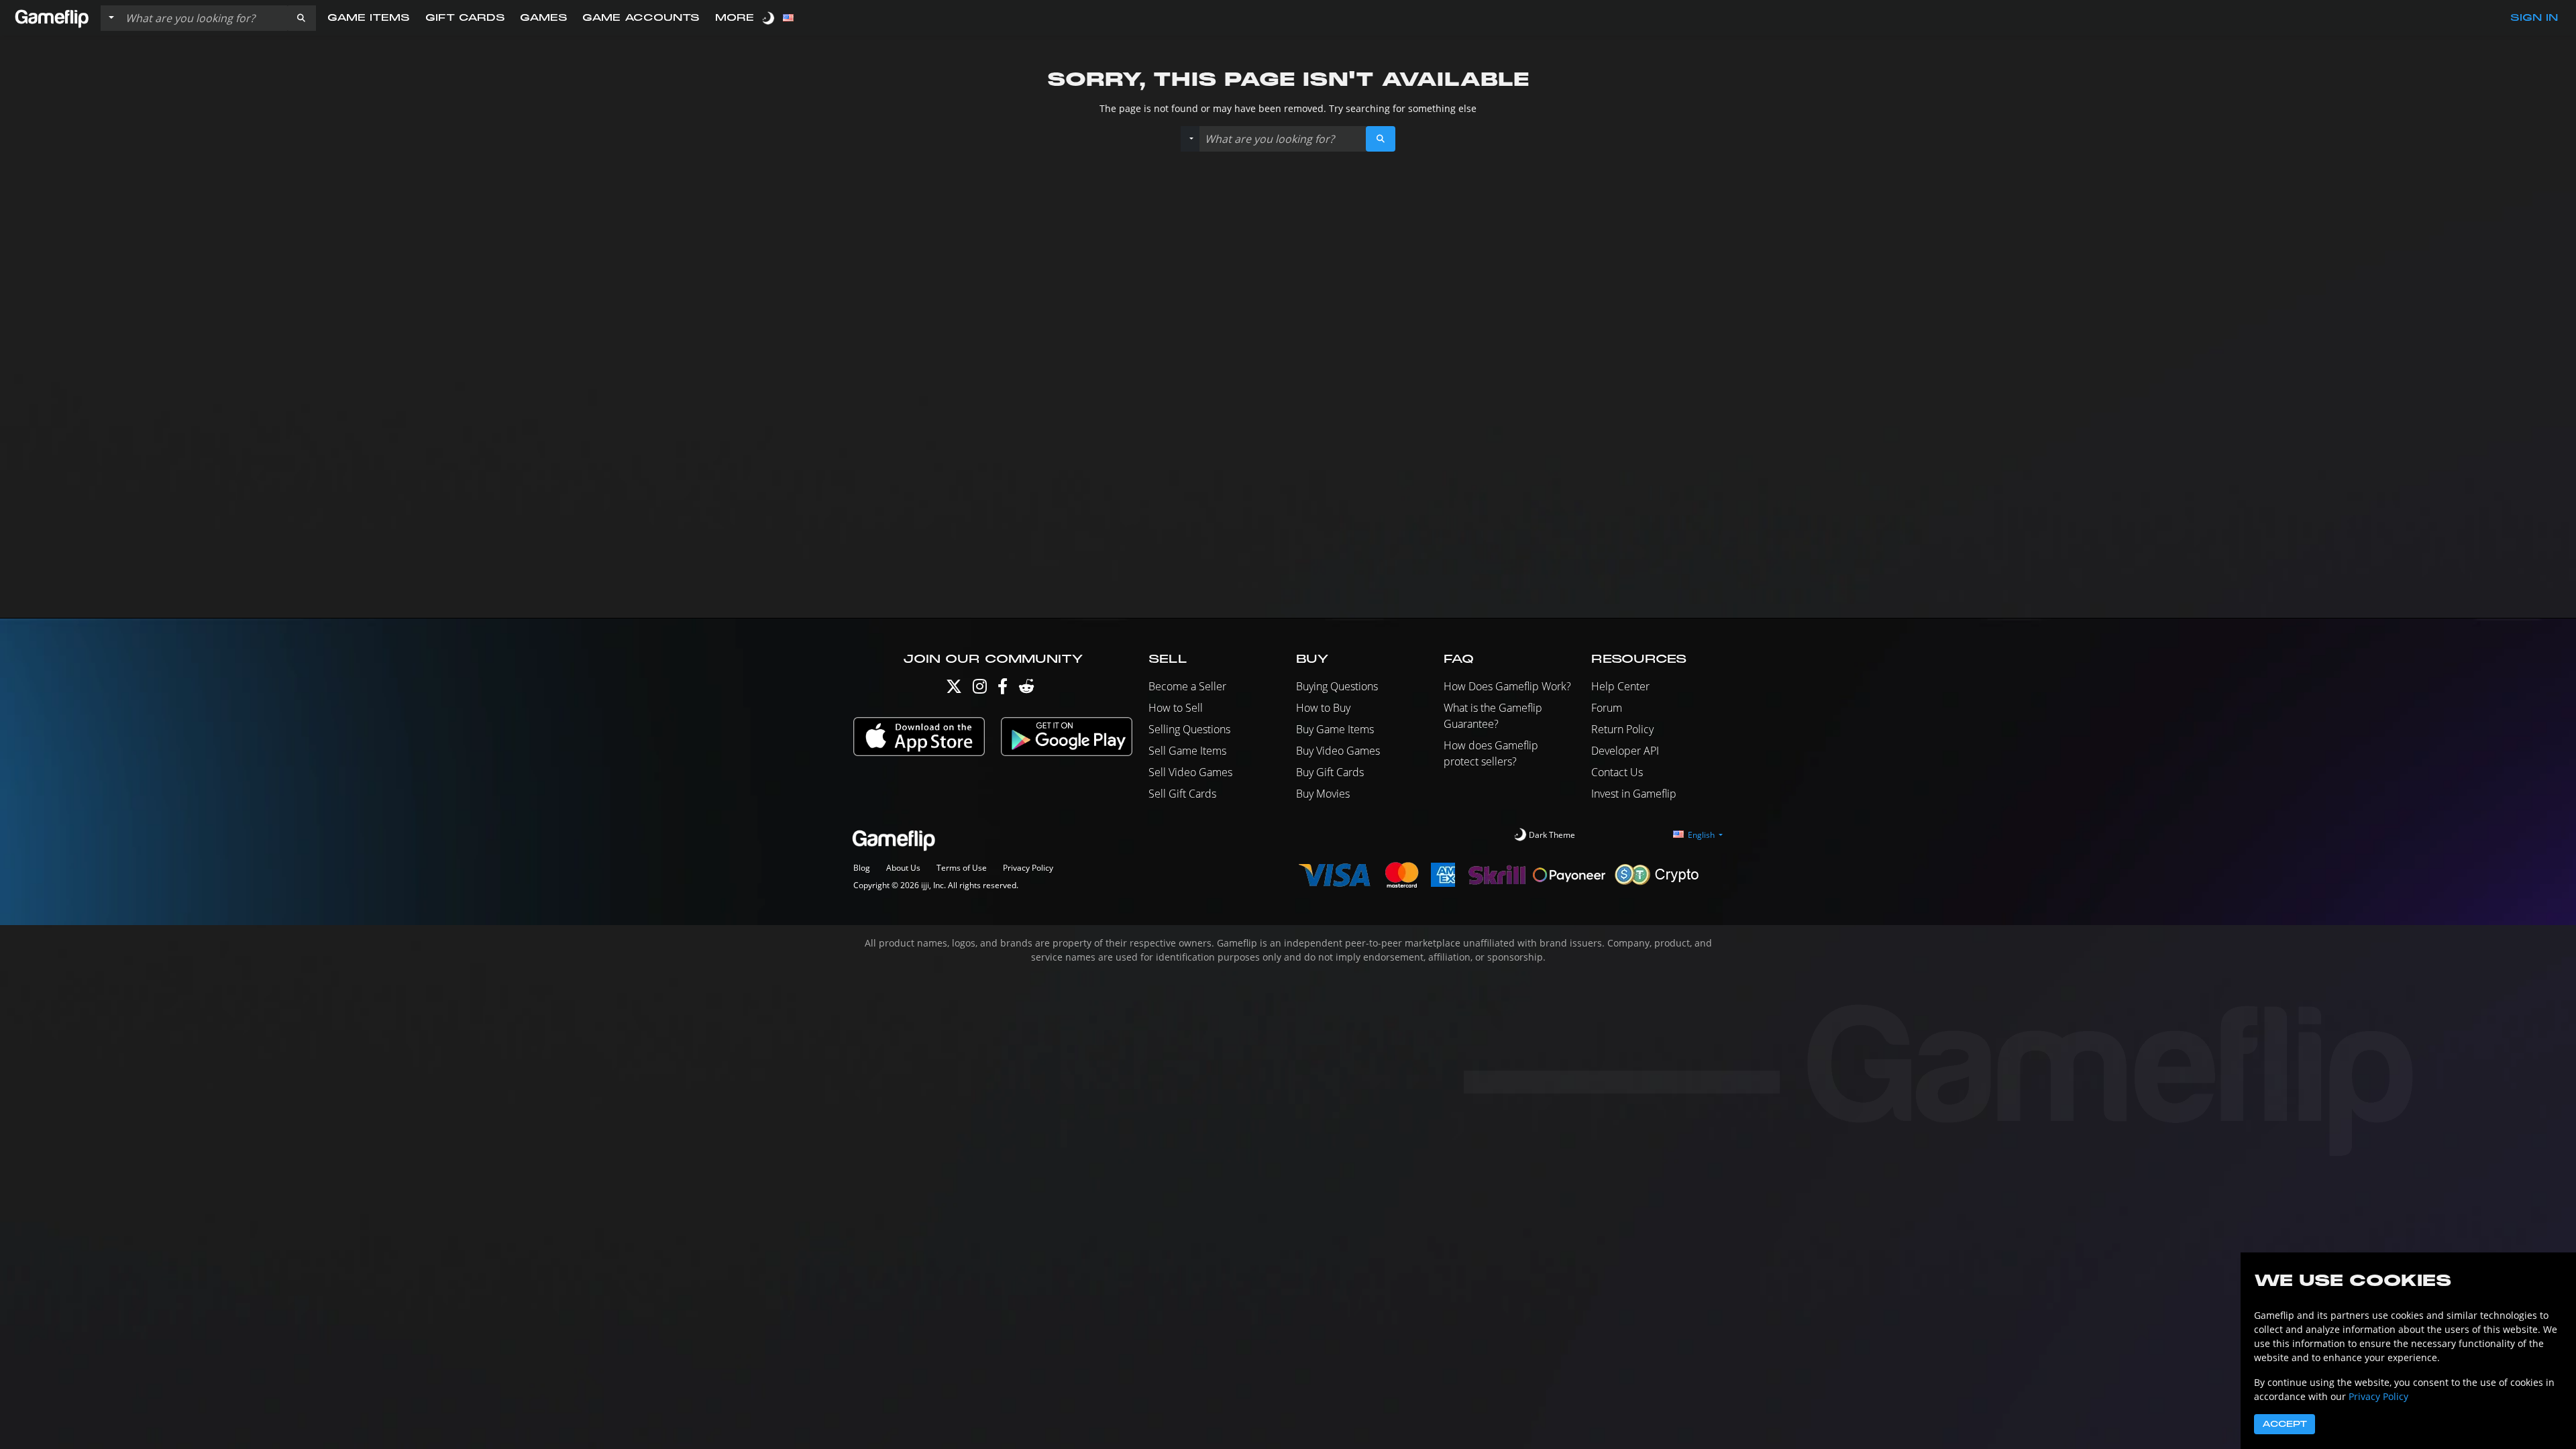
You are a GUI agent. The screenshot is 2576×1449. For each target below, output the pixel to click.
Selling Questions (1189, 729)
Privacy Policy (1028, 868)
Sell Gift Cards (1182, 794)
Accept (2285, 1424)
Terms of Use (962, 868)
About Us (903, 868)
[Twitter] (954, 689)
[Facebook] (1003, 689)
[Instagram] (980, 689)
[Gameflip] (52, 17)
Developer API (1625, 751)
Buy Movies (1323, 794)
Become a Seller (1187, 686)
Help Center (1620, 686)
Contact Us (1617, 772)
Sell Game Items (1187, 751)
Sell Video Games (1190, 772)
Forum (1607, 708)
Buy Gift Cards (1330, 772)
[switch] (769, 18)
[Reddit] (1026, 689)
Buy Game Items (1335, 729)
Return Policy (1622, 729)
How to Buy (1323, 708)
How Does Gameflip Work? (1507, 686)
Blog (862, 868)
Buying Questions (1337, 686)
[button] (301, 18)
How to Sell (1176, 708)
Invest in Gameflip (1634, 794)
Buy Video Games (1338, 751)
